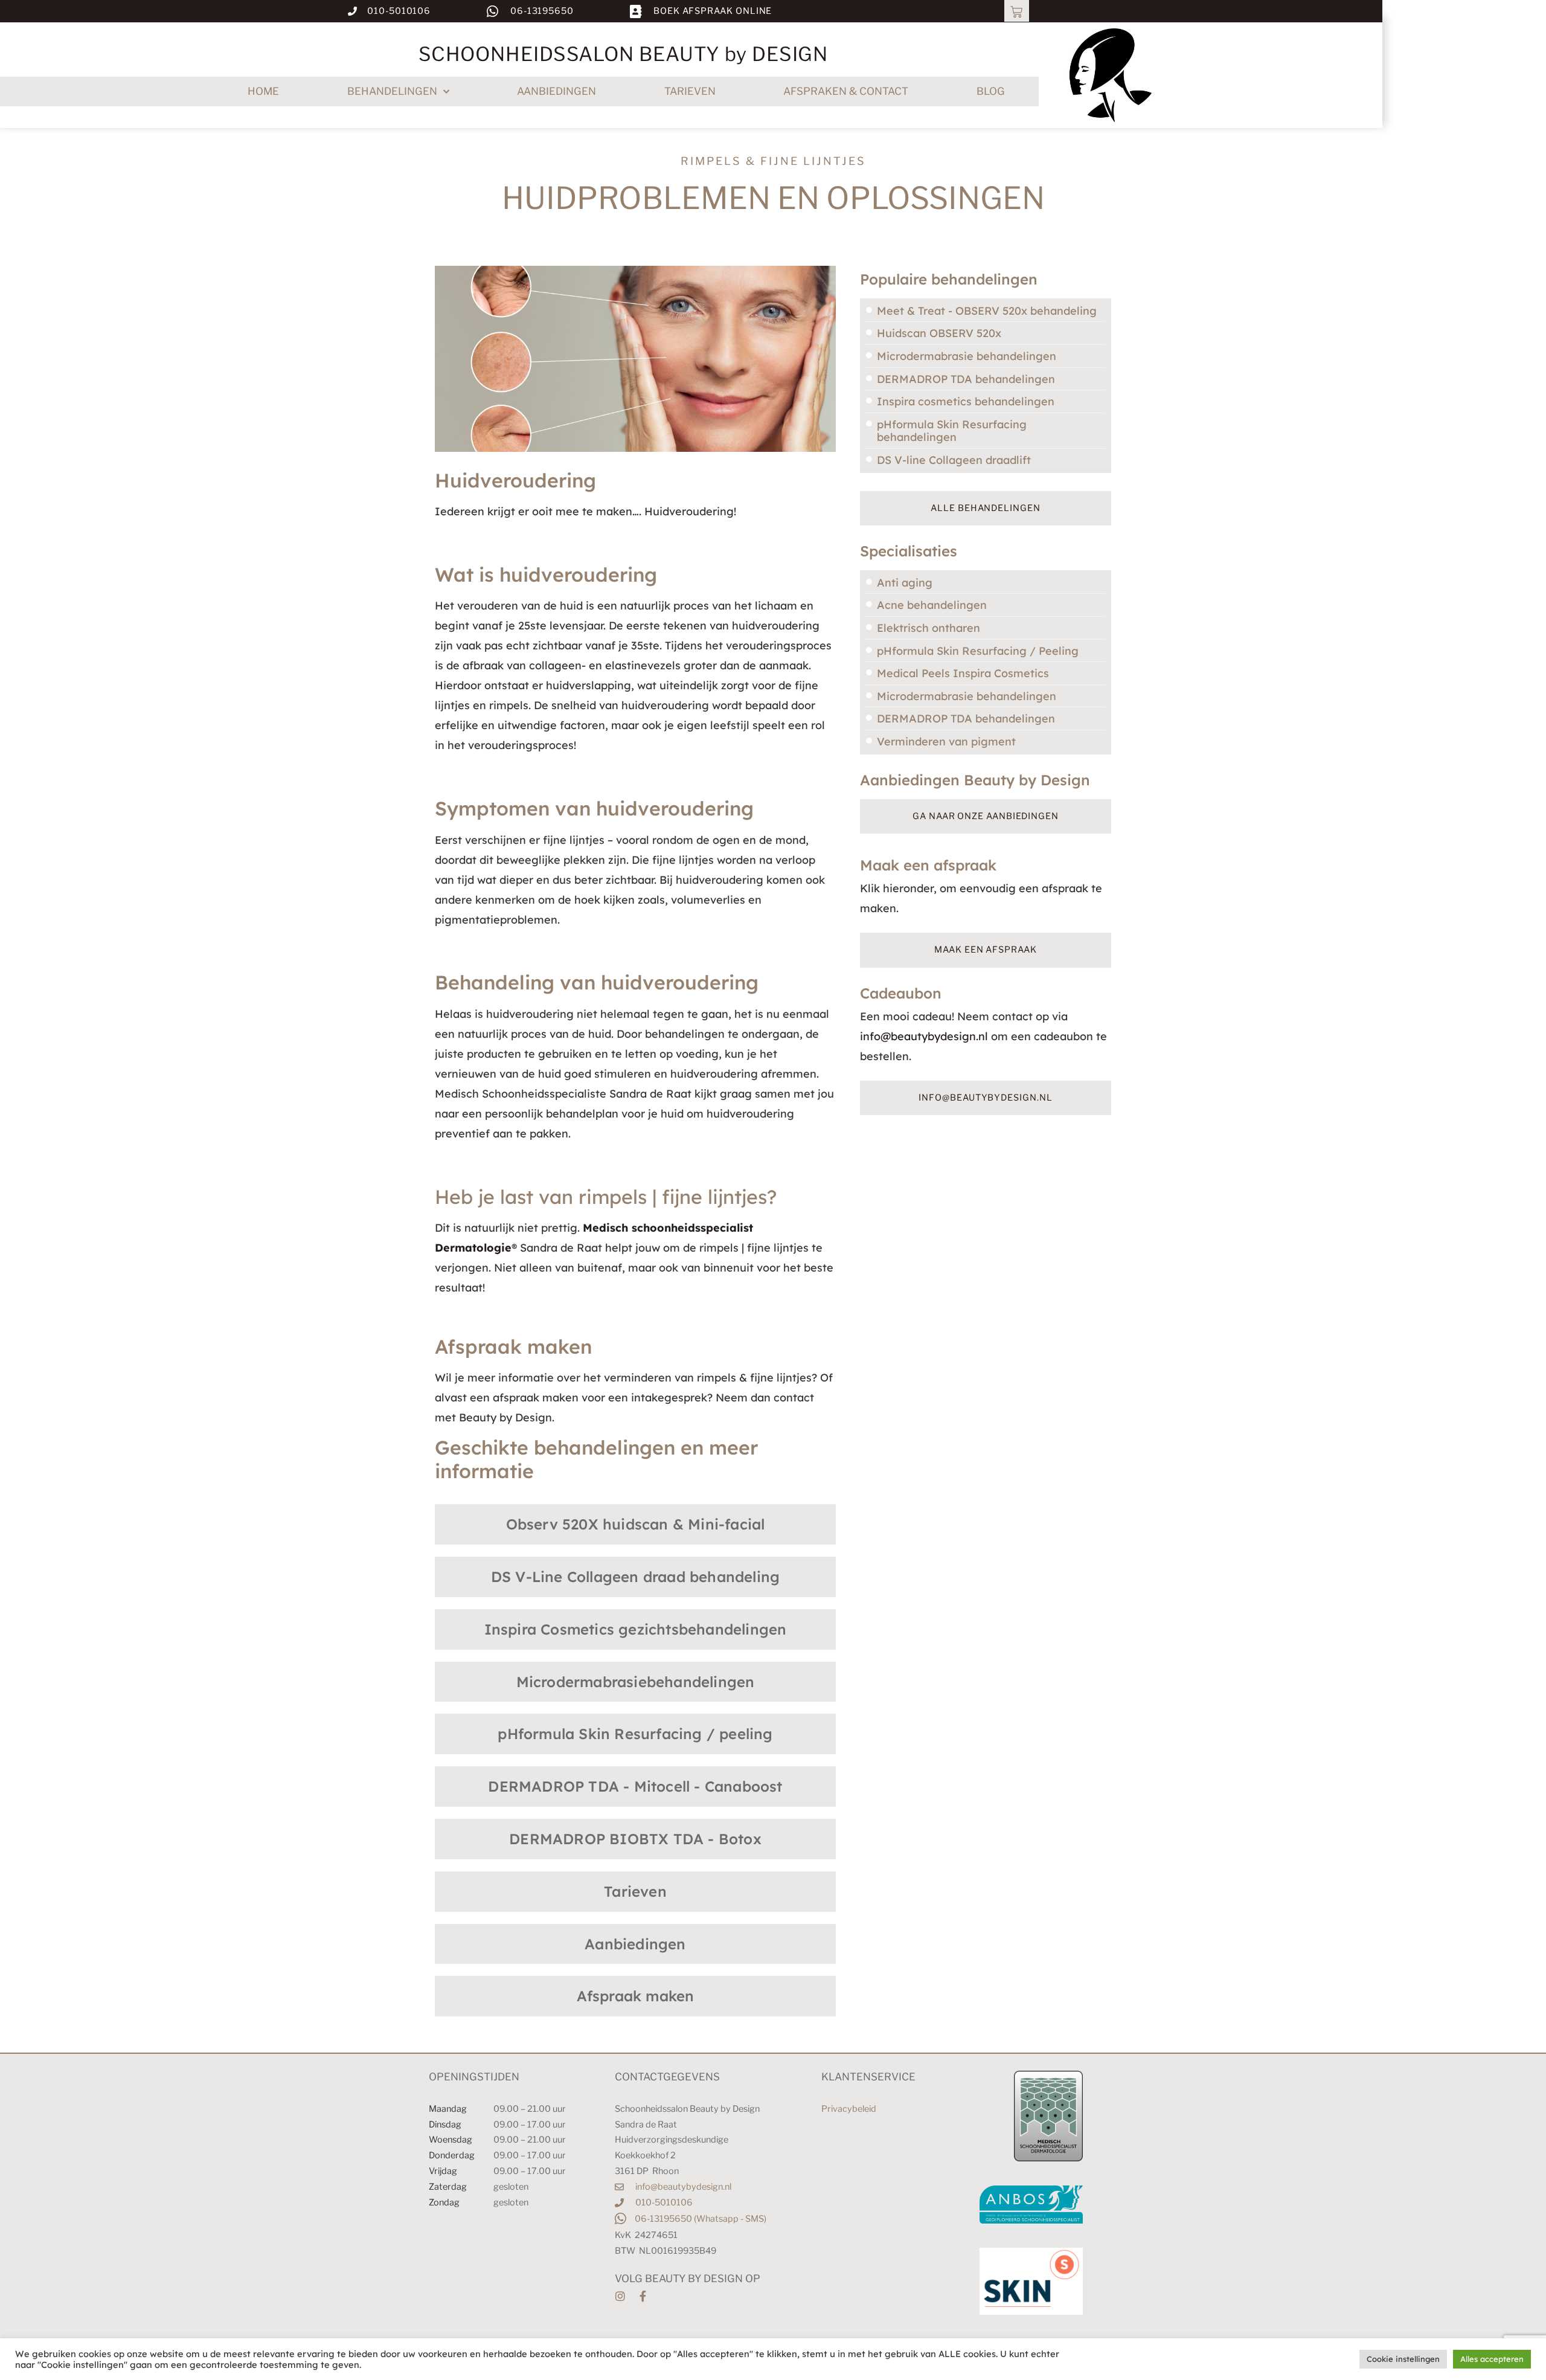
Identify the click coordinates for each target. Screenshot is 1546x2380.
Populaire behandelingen (949, 279)
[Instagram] (620, 2296)
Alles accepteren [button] (1492, 2359)
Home (263, 91)
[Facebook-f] (643, 2296)
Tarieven (690, 91)
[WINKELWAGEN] (1017, 11)
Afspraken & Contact (846, 91)
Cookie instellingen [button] (1403, 2359)
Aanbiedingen (556, 91)
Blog (991, 91)
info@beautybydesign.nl (924, 1036)
